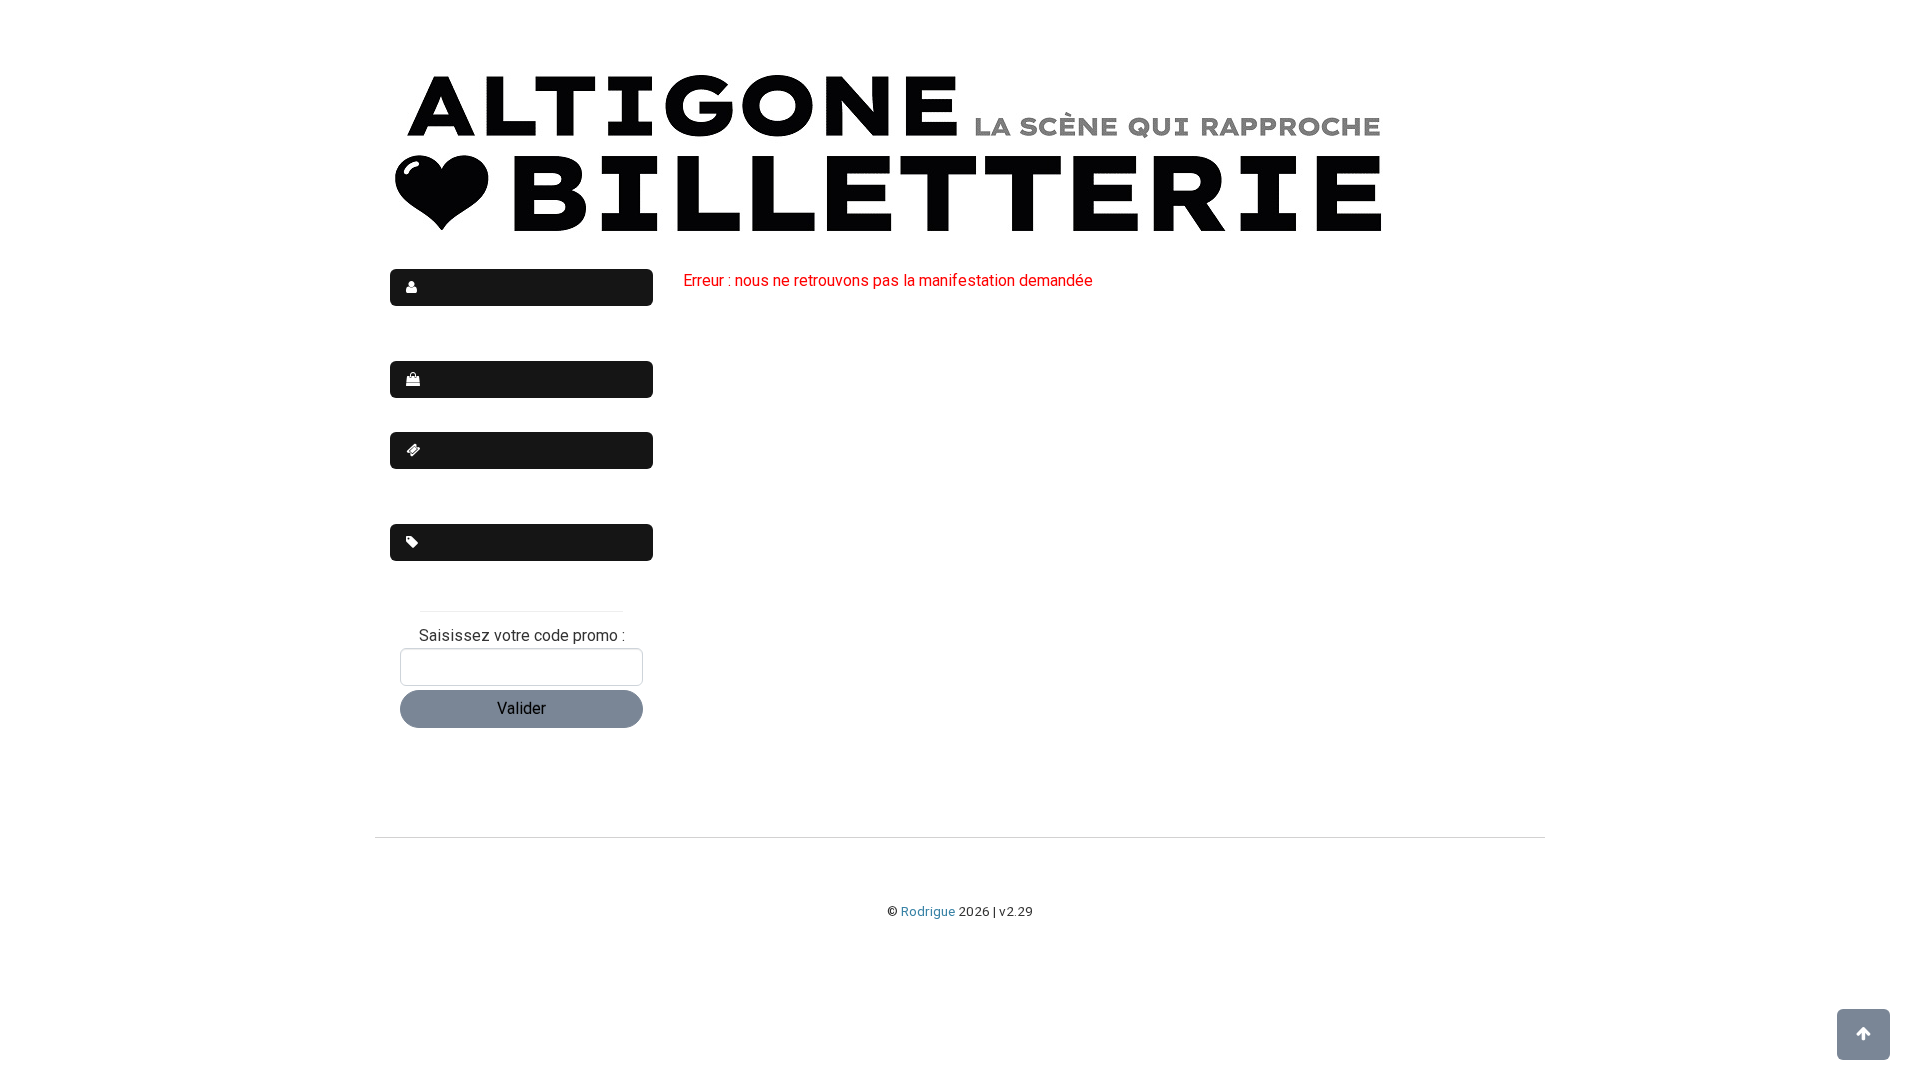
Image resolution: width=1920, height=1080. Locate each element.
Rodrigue (928, 911)
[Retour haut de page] (1863, 1034)
